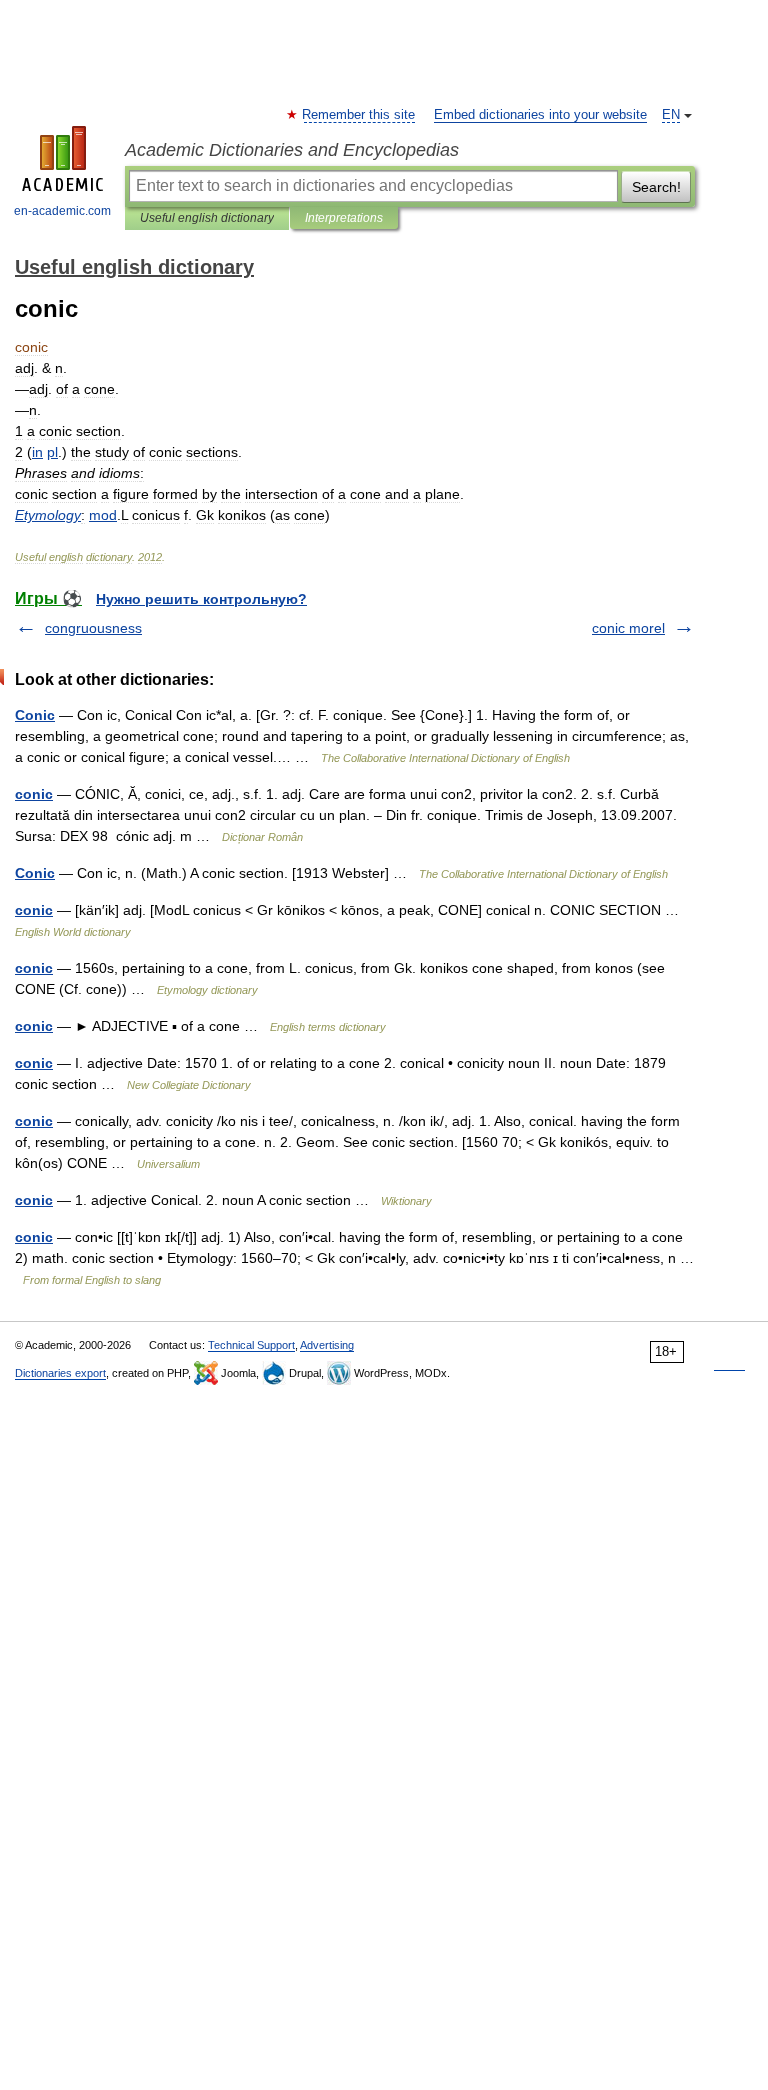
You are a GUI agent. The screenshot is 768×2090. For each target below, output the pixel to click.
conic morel (628, 628)
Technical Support (251, 1345)
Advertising (327, 1345)
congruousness (93, 628)
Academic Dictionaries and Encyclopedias (292, 150)
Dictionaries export (60, 1373)
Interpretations (344, 218)
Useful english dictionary (207, 218)
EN (671, 115)
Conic (35, 715)
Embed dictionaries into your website (540, 115)
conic (34, 794)
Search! (656, 187)
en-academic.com (62, 211)
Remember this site (359, 115)
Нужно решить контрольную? (201, 599)
